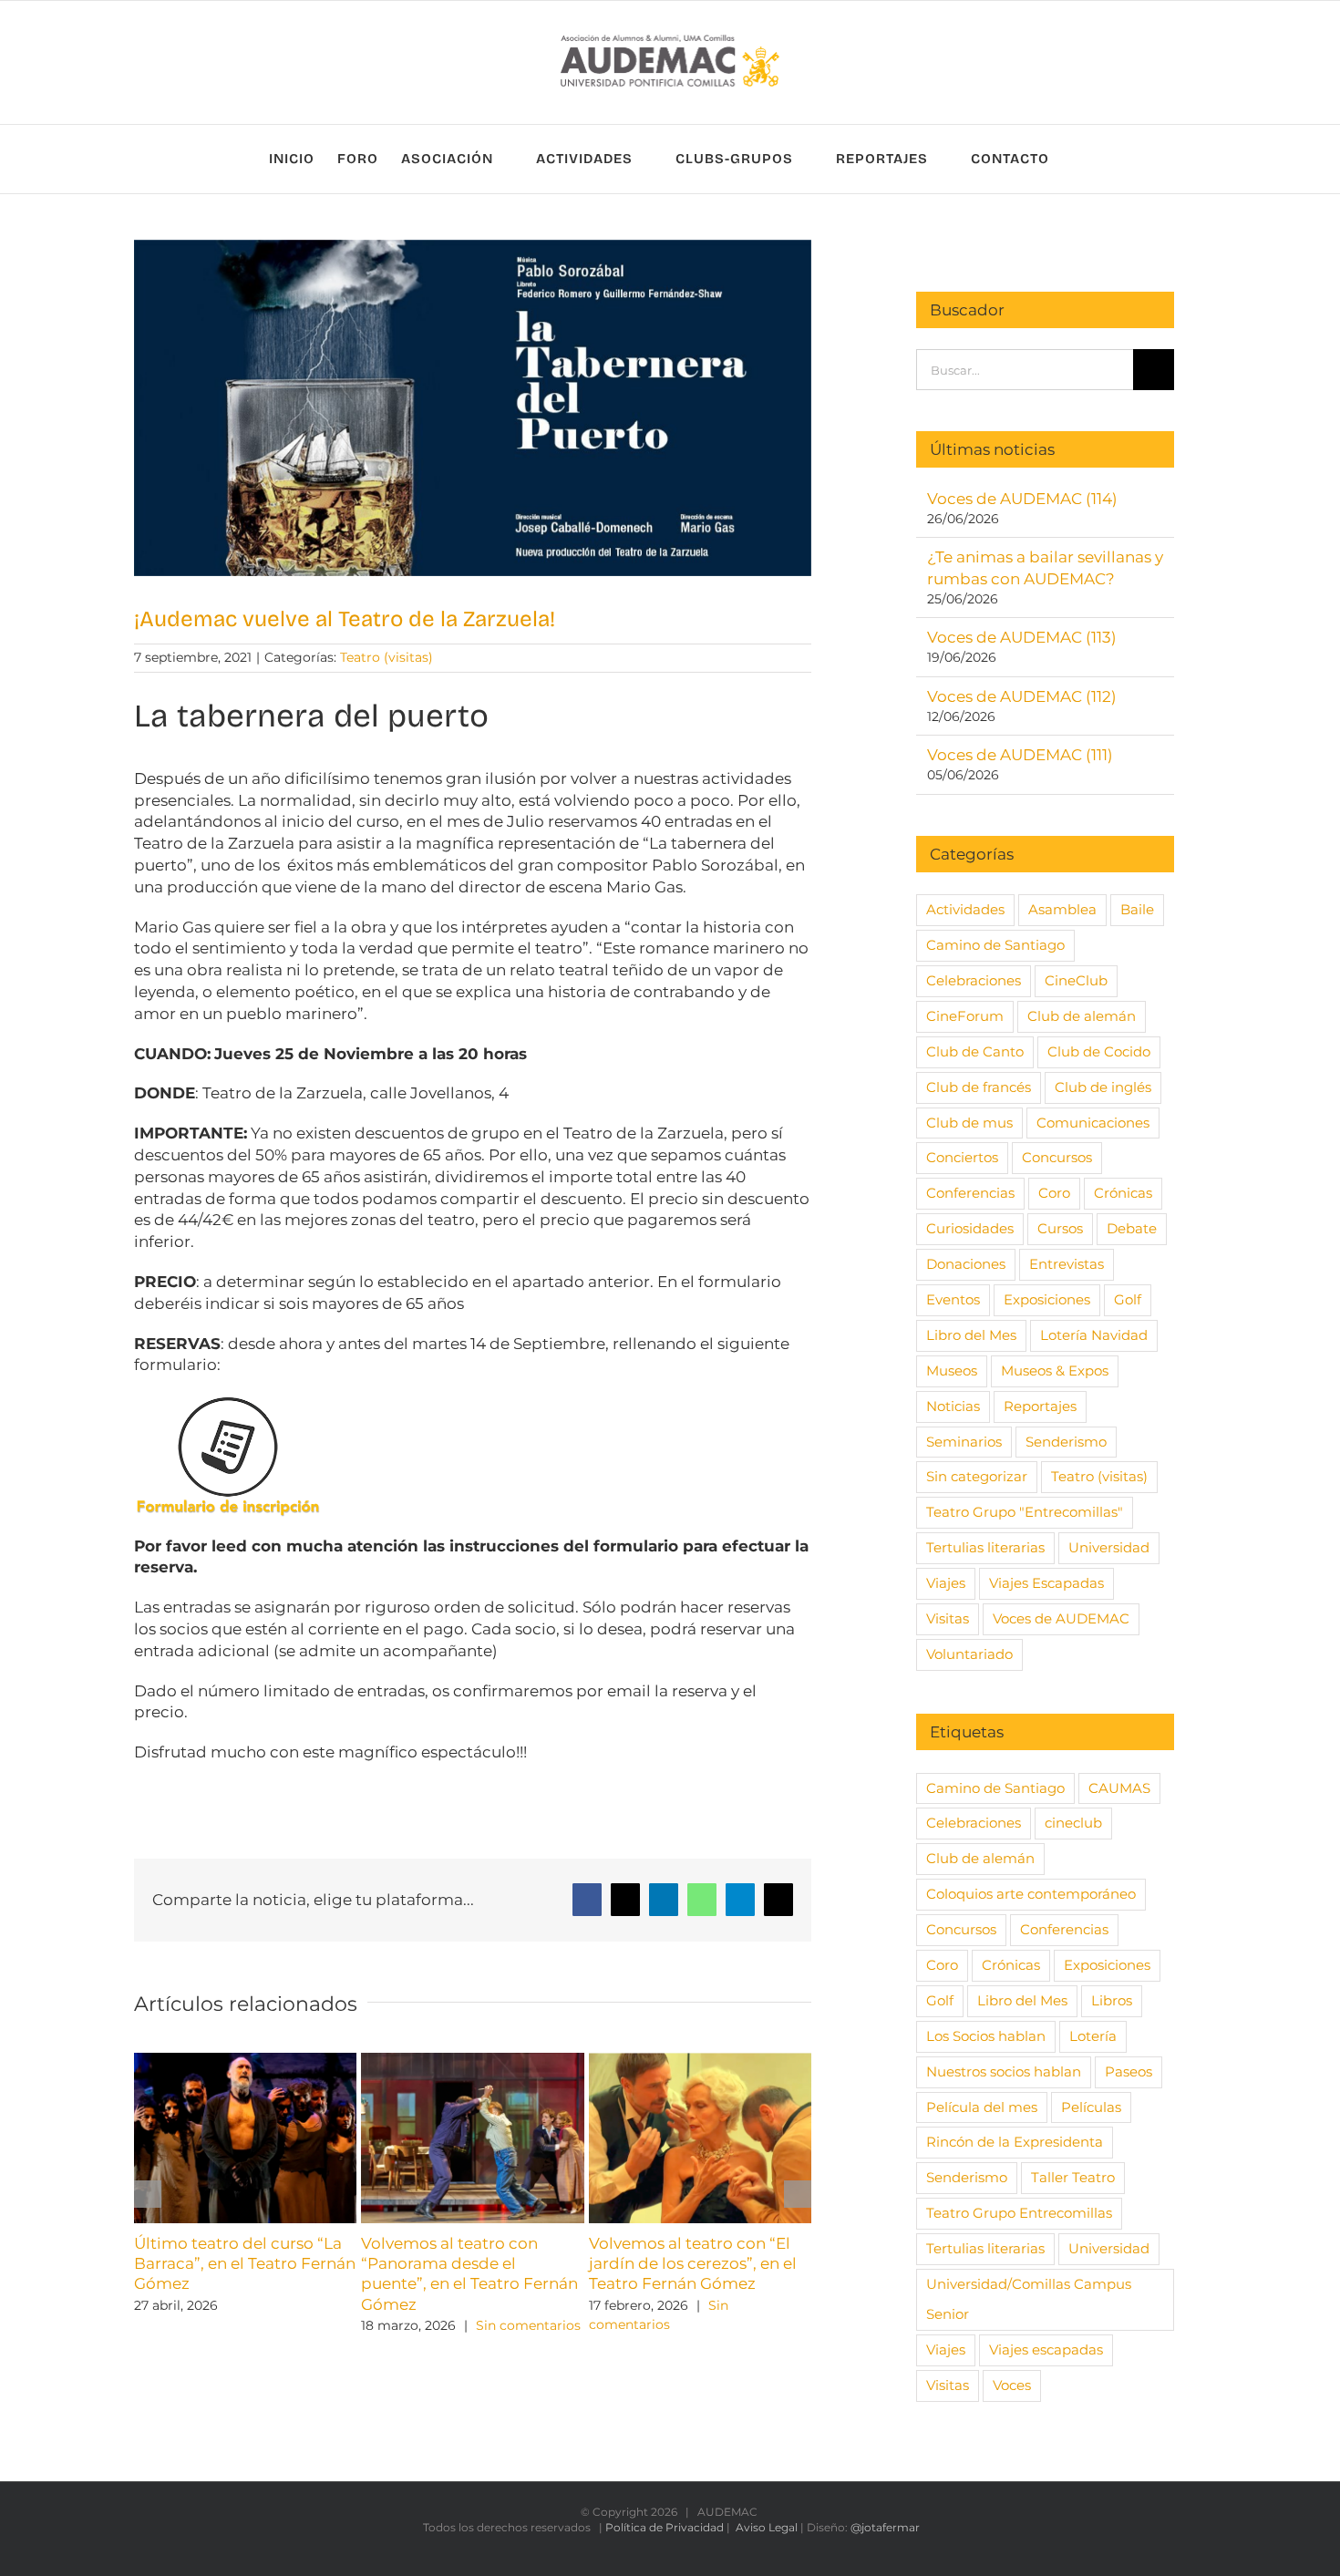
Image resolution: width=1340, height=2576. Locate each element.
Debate (1132, 1228)
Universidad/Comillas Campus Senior (1029, 2299)
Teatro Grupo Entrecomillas (1019, 2213)
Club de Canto (975, 1051)
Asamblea (1062, 909)
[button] (148, 2194)
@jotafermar (885, 2527)
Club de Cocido (1099, 1051)
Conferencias (970, 1193)
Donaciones (966, 1264)
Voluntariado (969, 1654)
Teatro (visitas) (387, 657)
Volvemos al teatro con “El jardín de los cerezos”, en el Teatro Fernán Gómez (693, 2263)
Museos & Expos (1055, 1370)
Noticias (953, 1406)
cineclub (1073, 1823)
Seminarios (964, 1442)
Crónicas (1123, 1193)
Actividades (965, 909)
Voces (1012, 2385)
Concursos (1057, 1157)
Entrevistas (1067, 1264)
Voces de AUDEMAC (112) (1022, 696)
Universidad (1109, 1547)
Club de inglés (1103, 1087)
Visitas (948, 1618)
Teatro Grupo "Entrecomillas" (1025, 1512)
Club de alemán (1082, 1016)
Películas (1091, 2107)
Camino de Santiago (995, 945)
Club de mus (969, 1123)
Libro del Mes (971, 1335)
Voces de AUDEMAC (1061, 1618)
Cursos (1060, 1228)
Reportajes (1040, 1406)
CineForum (965, 1016)
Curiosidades (970, 1228)
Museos (952, 1370)
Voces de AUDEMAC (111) (1020, 755)
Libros (1112, 2000)
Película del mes (982, 2107)
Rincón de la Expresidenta (1015, 2142)
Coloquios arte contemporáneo (1031, 1894)
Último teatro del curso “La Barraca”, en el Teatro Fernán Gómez (245, 2263)
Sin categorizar (977, 1476)
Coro (1054, 1193)
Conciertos (962, 1157)
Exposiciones (1047, 1299)
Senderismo (1066, 1442)
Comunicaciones (1093, 1123)
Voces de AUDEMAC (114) (1022, 499)
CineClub (1076, 980)
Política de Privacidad (665, 2527)
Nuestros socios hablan (1004, 2071)
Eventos (953, 1299)
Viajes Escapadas (1046, 1583)
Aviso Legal (767, 2527)
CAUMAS (1119, 1788)
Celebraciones (974, 980)
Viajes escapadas (1046, 2349)
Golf (1128, 1299)
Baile (1137, 909)
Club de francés (979, 1087)
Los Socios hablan (986, 2036)
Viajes (946, 1583)
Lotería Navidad (1094, 1335)
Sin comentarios (528, 2325)
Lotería (1093, 2036)
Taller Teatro (1073, 2177)
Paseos (1129, 2071)
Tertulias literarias (985, 1547)
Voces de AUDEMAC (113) (1022, 637)
